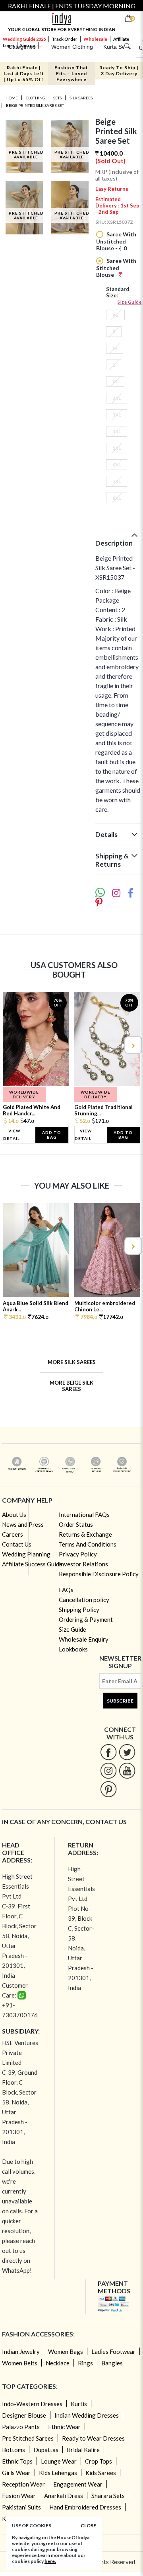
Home (12, 98)
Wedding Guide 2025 (24, 39)
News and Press (23, 1524)
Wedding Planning (26, 1554)
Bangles (112, 2363)
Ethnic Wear (64, 2427)
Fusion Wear (19, 2496)
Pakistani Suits (21, 2507)
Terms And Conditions (88, 1544)
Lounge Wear (59, 2461)
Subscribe (120, 1701)
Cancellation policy (84, 1600)
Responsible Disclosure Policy (99, 1574)
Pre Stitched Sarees (28, 2438)
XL (115, 381)
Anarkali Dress (64, 2496)
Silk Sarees (81, 98)
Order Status (76, 1524)
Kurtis (79, 2404)
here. (50, 2561)
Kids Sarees (101, 2473)
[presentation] (11, 1045)
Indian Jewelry (21, 2352)
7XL (117, 481)
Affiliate (121, 39)
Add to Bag (52, 1135)
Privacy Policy (78, 1554)
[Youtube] (127, 1770)
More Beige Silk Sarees (71, 1386)
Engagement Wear (78, 2484)
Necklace (58, 2363)
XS (115, 315)
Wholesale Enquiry (84, 1639)
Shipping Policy (79, 1610)
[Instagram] (109, 1770)
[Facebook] (109, 1752)
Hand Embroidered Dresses (85, 2507)
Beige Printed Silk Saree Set (35, 105)
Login (9, 45)
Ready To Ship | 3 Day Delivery (119, 70)
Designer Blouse (24, 2415)
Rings (85, 2363)
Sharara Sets (108, 2496)
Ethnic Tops (17, 2461)
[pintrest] (109, 1789)
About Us (14, 1514)
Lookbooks (73, 1649)
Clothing (36, 98)
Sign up (28, 45)
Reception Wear (23, 2484)
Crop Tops (99, 2461)
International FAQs (84, 1514)
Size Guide (129, 302)
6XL (117, 465)
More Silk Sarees (72, 1362)
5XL (117, 448)
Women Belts (20, 2363)
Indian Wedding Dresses (87, 2415)
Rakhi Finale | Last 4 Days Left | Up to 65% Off (24, 73)
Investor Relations (83, 1564)
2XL (117, 398)
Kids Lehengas (58, 2473)
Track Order (65, 39)
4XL (117, 431)
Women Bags (66, 2352)
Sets (57, 98)
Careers (13, 1534)
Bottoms (14, 2450)
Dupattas (46, 2450)
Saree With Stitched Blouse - (116, 268)
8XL (117, 498)
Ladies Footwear (113, 2352)
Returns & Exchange (85, 1534)
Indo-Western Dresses (32, 2404)
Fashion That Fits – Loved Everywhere (71, 73)
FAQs (66, 1590)
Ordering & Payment (86, 1619)
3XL (117, 415)
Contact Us (17, 1544)
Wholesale (95, 39)
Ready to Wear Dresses (93, 2438)
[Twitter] (127, 1752)
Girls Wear (16, 2473)
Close (88, 2526)
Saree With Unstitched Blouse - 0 (116, 241)
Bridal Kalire (83, 2450)
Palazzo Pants (21, 2427)
